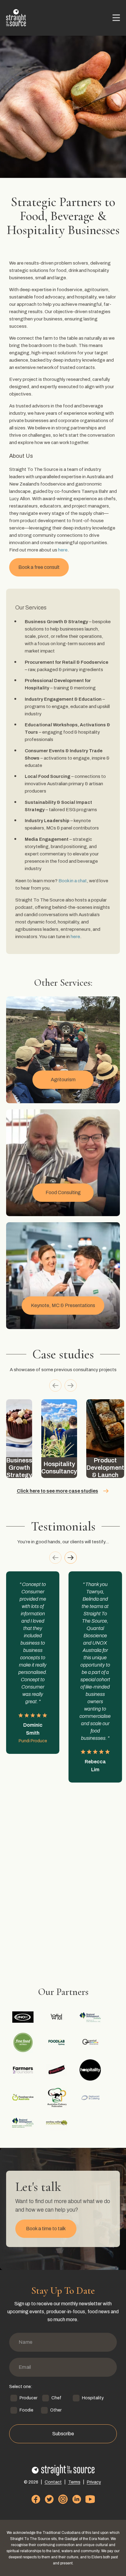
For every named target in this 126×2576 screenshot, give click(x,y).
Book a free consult (39, 567)
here (63, 550)
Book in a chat (73, 881)
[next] (71, 1386)
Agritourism (63, 1080)
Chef (56, 2398)
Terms (74, 2482)
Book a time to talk (46, 2229)
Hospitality (93, 2398)
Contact (53, 2482)
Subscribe (63, 2434)
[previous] (55, 1386)
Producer (28, 2398)
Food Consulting (63, 1192)
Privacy (94, 2482)
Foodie (26, 2410)
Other (56, 2410)
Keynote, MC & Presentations (63, 1305)
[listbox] (63, 1439)
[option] (19, 1439)
